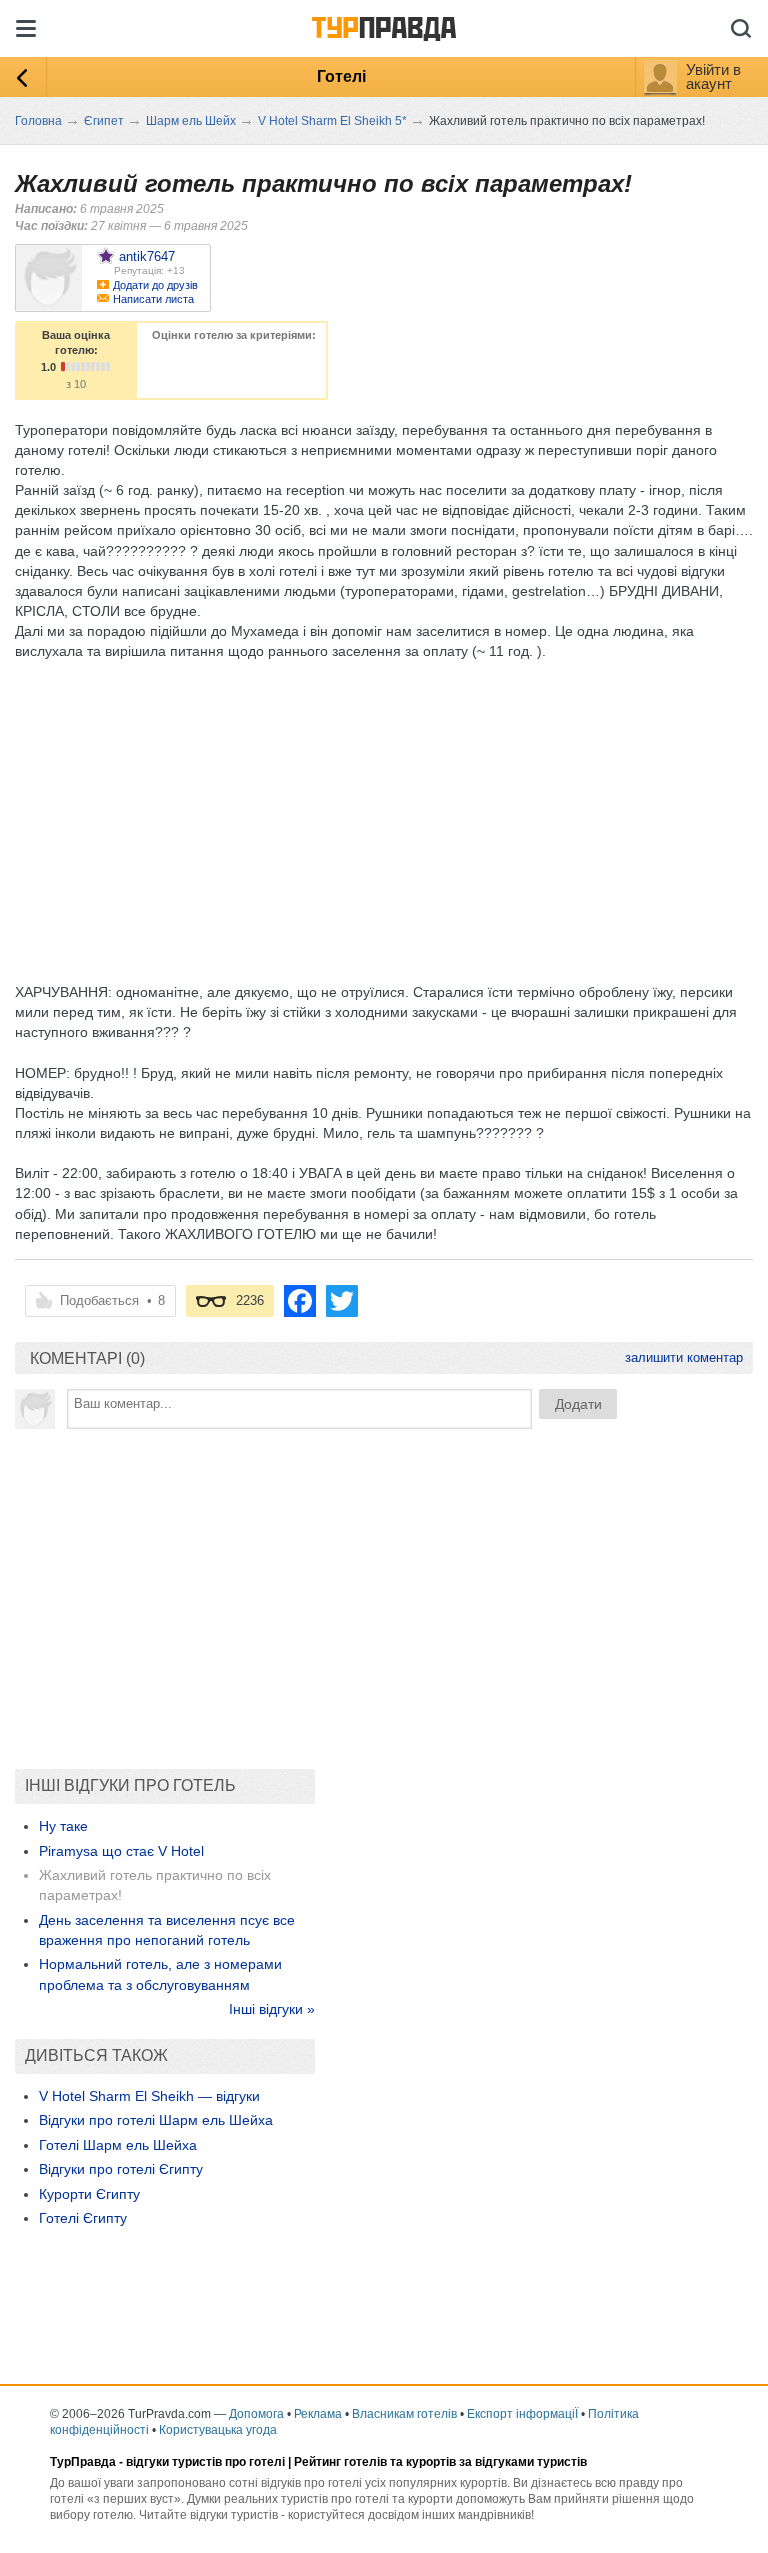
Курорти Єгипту (89, 2194)
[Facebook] (300, 1301)
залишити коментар (684, 1357)
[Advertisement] (379, 802)
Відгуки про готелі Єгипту (121, 2169)
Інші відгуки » (272, 2009)
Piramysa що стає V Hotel (121, 1851)
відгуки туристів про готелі (205, 2462)
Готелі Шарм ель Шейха (118, 2145)
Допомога (256, 2414)
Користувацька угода (218, 2430)
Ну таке (63, 1826)
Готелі (341, 76)
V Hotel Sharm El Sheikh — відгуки (149, 2096)
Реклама (318, 2414)
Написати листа (153, 299)
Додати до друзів (155, 285)
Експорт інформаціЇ (522, 2414)
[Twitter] (342, 1301)
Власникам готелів (404, 2414)
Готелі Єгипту (83, 2218)
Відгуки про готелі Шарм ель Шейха (156, 2120)
